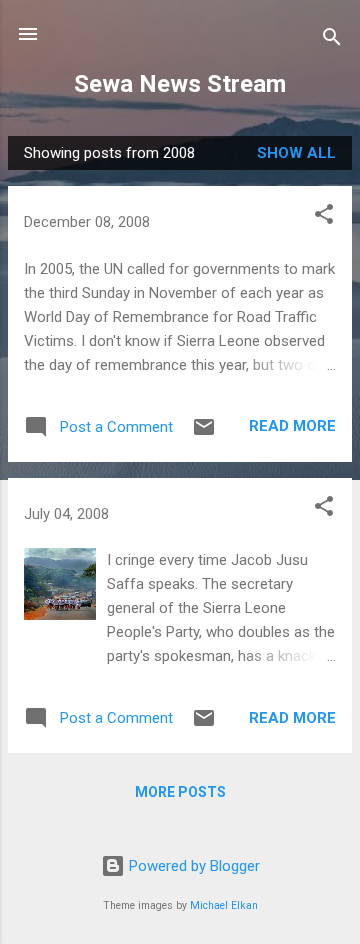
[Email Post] (204, 434)
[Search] (332, 40)
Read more (292, 426)
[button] (324, 217)
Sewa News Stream (180, 84)
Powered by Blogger (192, 866)
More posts (180, 792)
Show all (296, 153)
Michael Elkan (224, 905)
